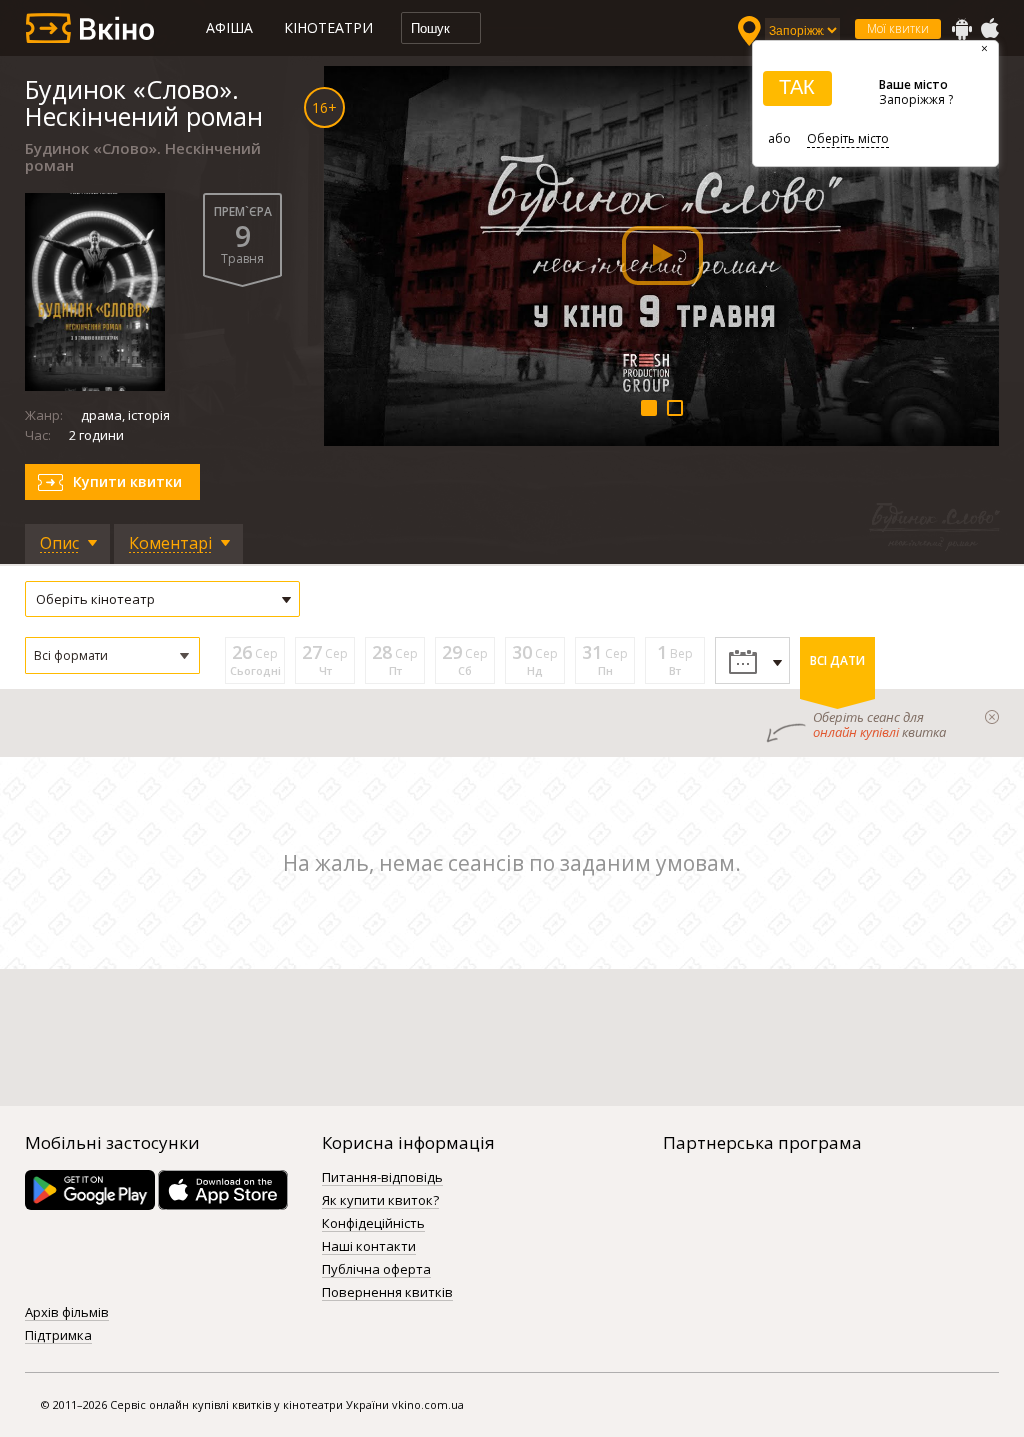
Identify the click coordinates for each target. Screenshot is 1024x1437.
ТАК (797, 87)
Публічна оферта (376, 1270)
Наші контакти (369, 1247)
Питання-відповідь (382, 1178)
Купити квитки (127, 481)
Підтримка (58, 1336)
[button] (112, 655)
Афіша (229, 27)
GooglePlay (962, 29)
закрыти (992, 717)
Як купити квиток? (380, 1201)
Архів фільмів (67, 1313)
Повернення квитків (387, 1293)
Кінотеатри (328, 27)
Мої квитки (898, 28)
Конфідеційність (373, 1224)
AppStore (989, 29)
